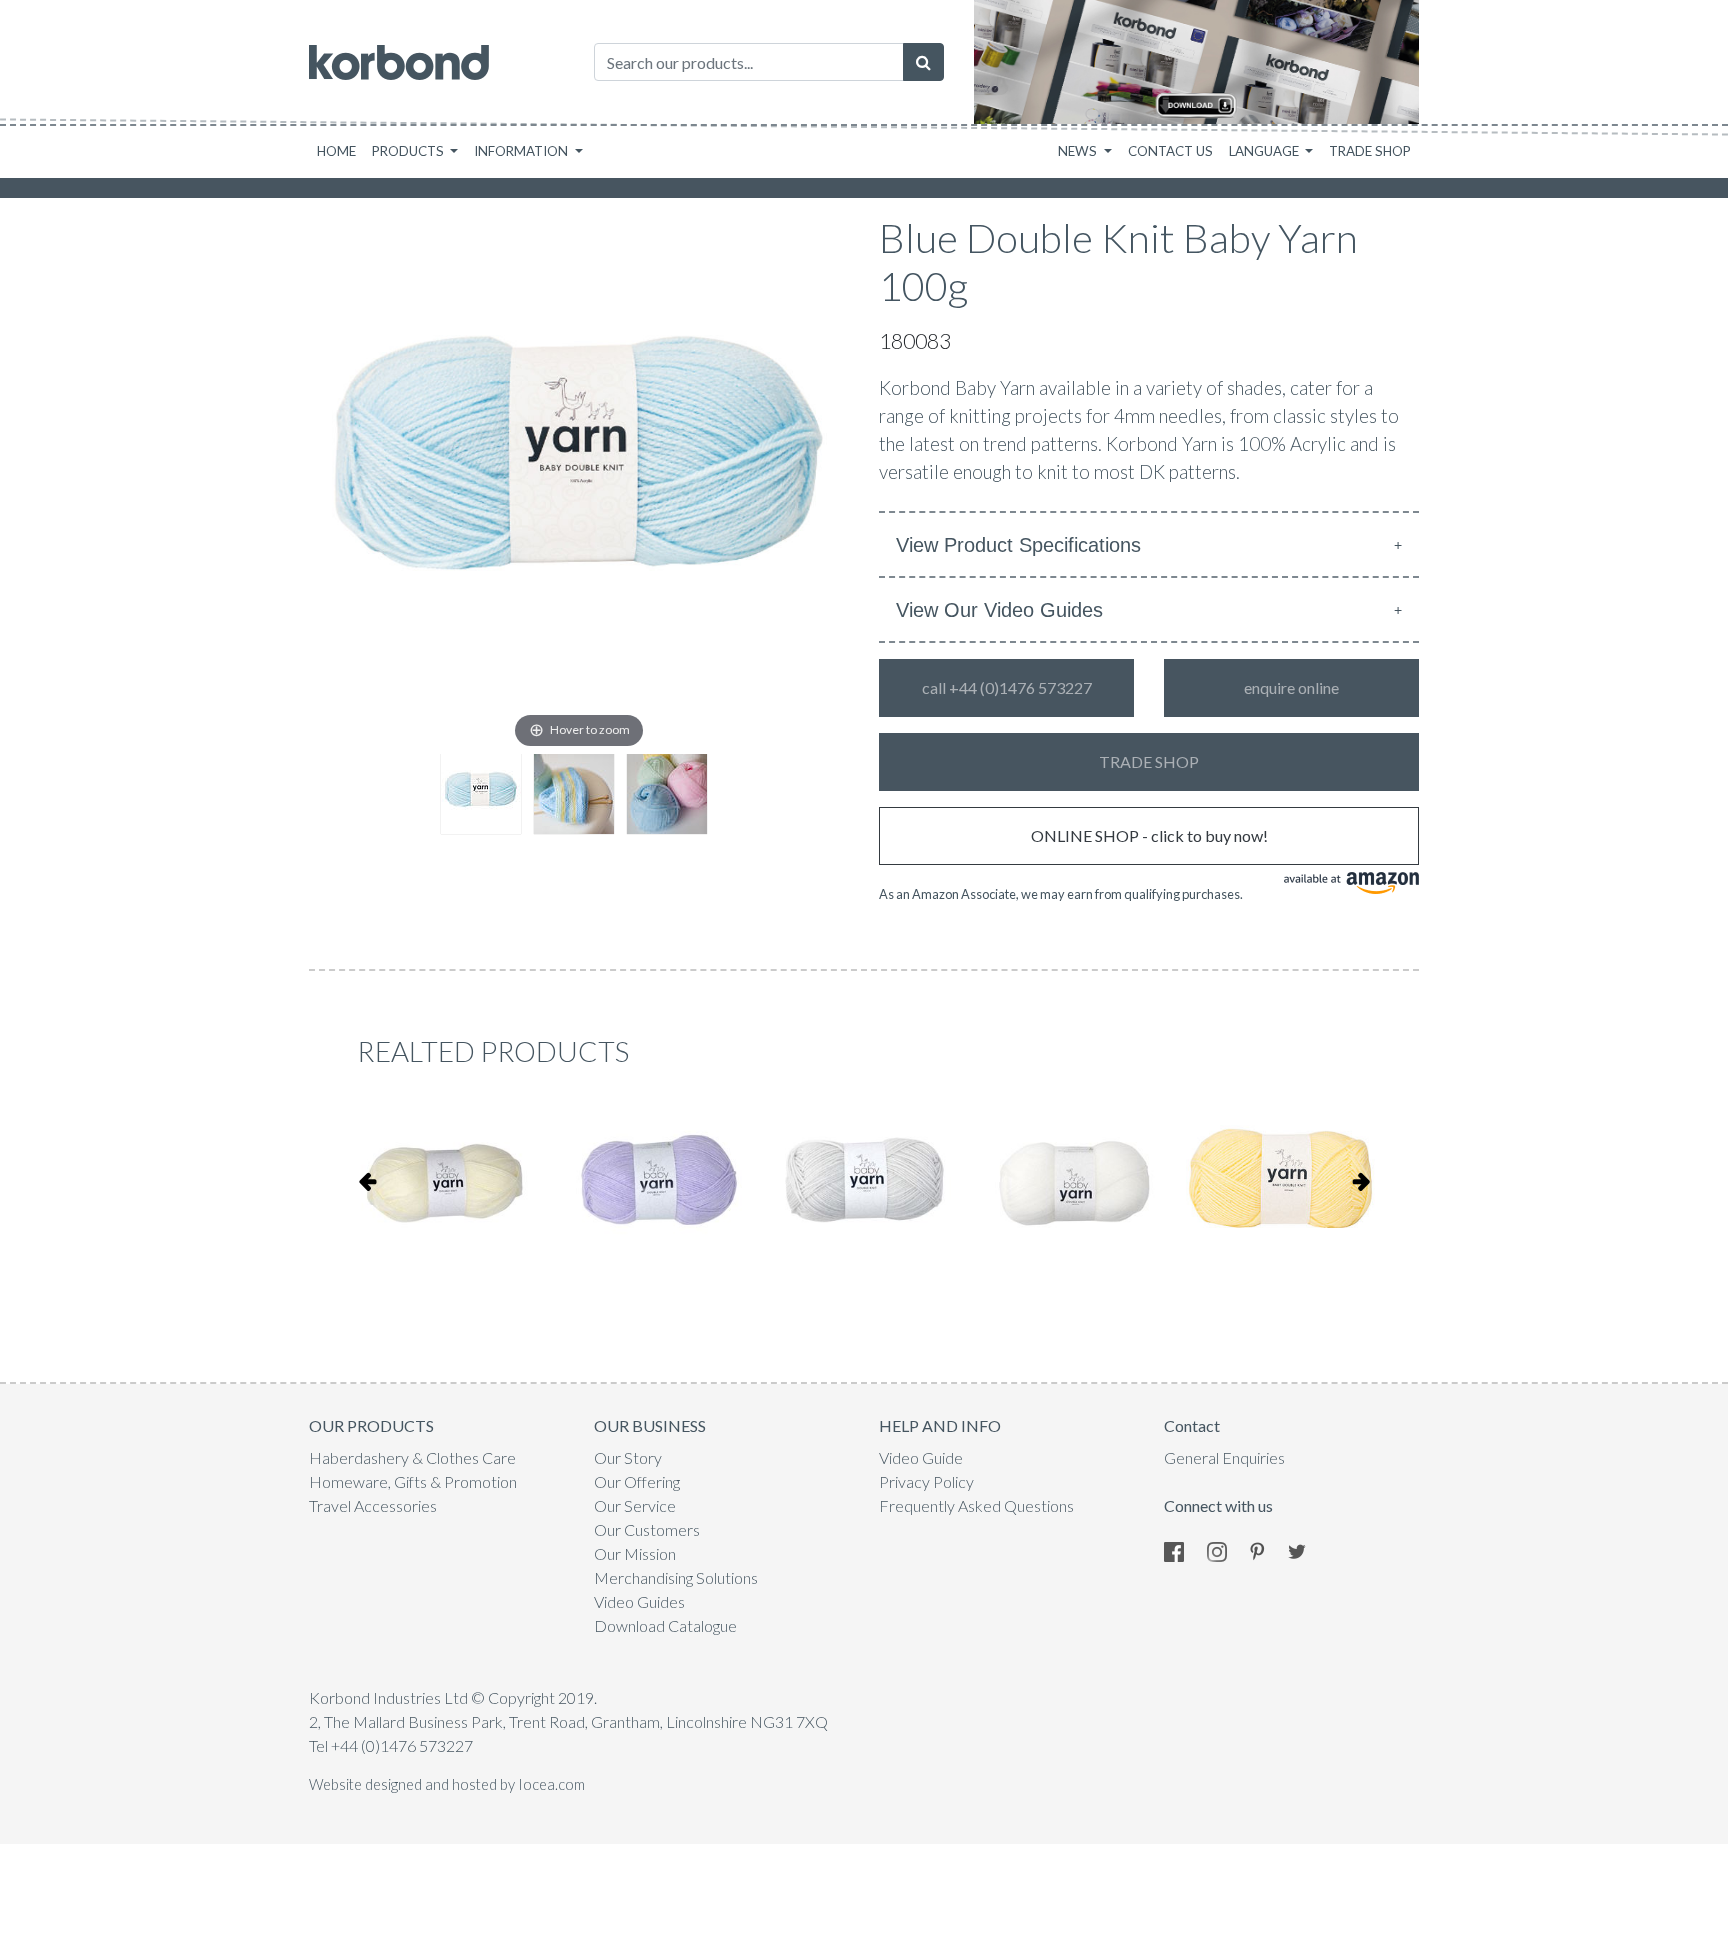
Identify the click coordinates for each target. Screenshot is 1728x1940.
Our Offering (637, 1481)
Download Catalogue (665, 1625)
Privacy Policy (926, 1481)
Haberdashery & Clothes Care (412, 1457)
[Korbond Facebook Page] (1184, 1549)
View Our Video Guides (999, 610)
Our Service (635, 1505)
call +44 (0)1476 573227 (1007, 687)
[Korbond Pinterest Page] (1267, 1549)
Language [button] (1265, 151)
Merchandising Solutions (676, 1577)
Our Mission (635, 1553)
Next (1361, 1181)
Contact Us (1170, 151)
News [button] (1079, 151)
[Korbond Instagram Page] (1227, 1549)
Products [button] (409, 151)
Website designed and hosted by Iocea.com (447, 1784)
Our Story (628, 1457)
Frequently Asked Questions (976, 1505)
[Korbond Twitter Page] (1307, 1549)
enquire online (1291, 687)
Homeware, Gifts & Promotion (413, 1481)
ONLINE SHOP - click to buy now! (1149, 835)
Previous (367, 1181)
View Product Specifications (1018, 545)
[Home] (399, 62)
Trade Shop (1370, 151)
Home (336, 151)
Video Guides (639, 1601)
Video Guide (921, 1457)
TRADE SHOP (1149, 761)
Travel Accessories (373, 1505)
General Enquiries (1224, 1457)
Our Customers (647, 1529)
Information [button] (522, 151)
